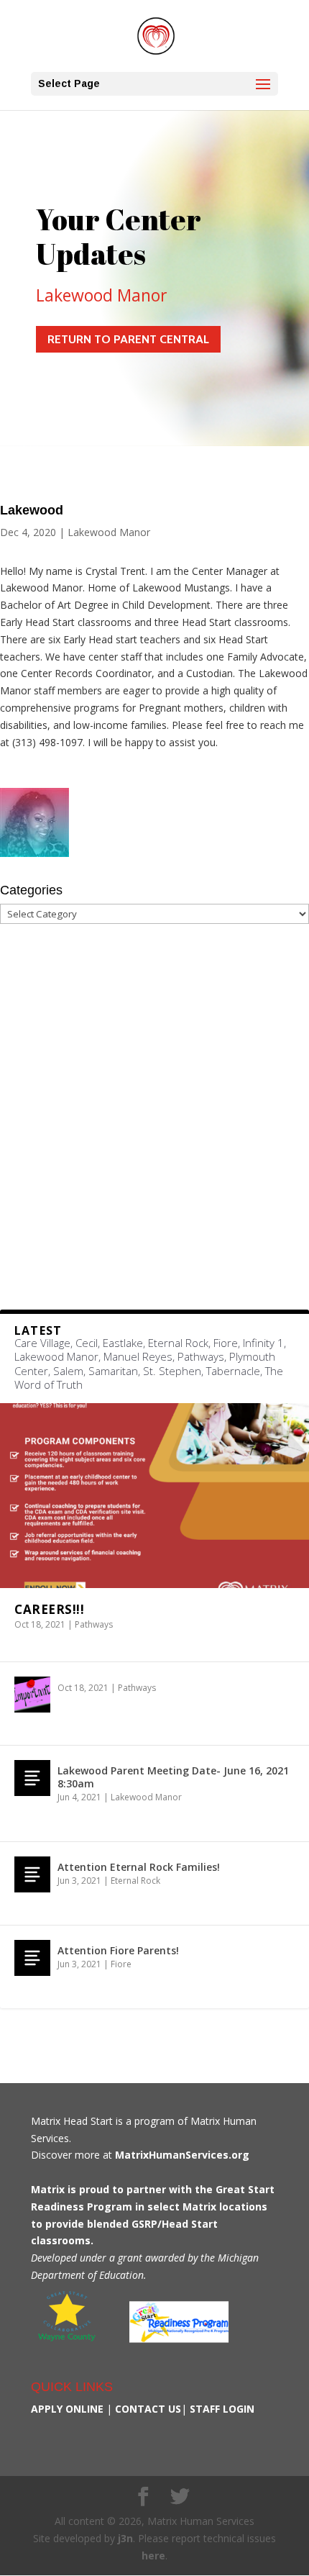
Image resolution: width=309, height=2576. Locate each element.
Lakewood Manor (102, 295)
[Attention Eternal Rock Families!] (32, 1874)
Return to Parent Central (128, 339)
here (153, 2555)
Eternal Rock (135, 1881)
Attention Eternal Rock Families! (139, 1867)
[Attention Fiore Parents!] (32, 1958)
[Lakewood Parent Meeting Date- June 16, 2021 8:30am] (32, 1778)
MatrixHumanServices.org (182, 2155)
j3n (125, 2538)
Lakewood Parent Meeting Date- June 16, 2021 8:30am (173, 1777)
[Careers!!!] (154, 1496)
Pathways (94, 1624)
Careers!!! (49, 1609)
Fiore (121, 1964)
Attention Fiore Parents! (118, 1950)
